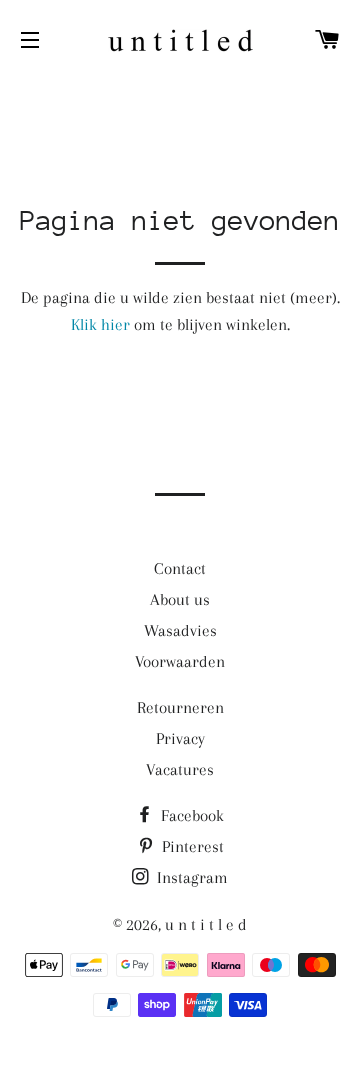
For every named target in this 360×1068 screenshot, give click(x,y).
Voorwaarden (180, 661)
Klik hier (100, 324)
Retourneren (180, 707)
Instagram (190, 877)
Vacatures (180, 769)
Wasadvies (180, 630)
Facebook (190, 815)
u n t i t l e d (206, 924)
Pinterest (191, 846)
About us (180, 599)
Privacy (180, 738)
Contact (180, 568)
